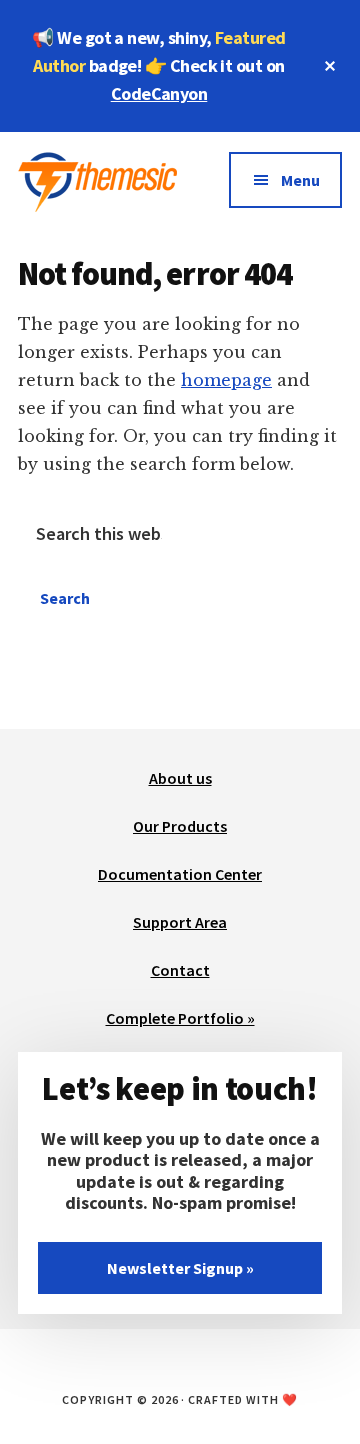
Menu (300, 180)
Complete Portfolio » (180, 1018)
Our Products (180, 826)
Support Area (180, 922)
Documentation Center (180, 874)
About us (180, 778)
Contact (180, 970)
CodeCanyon (159, 93)
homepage (226, 380)
